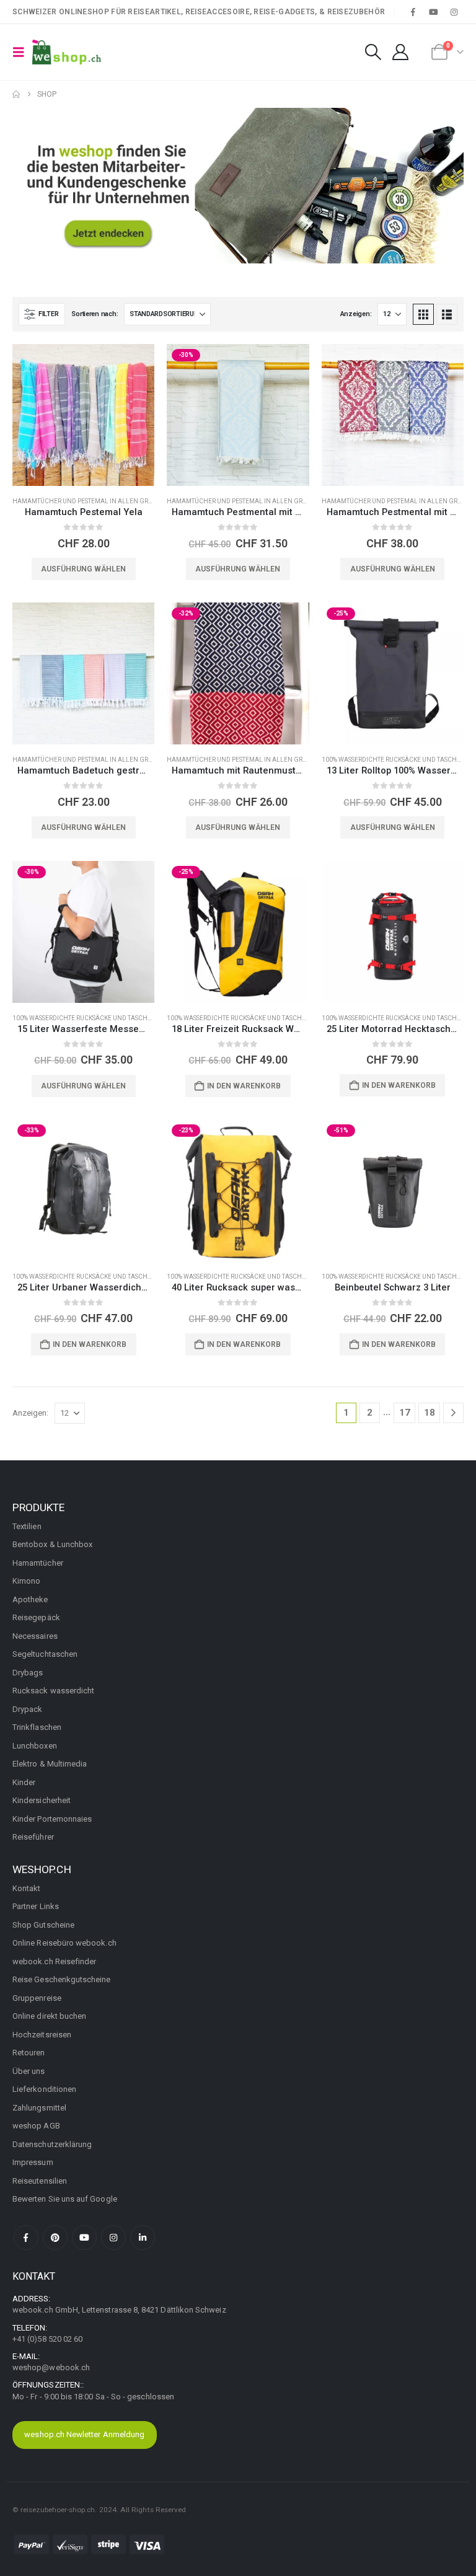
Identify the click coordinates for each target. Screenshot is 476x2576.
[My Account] (401, 52)
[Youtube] (434, 12)
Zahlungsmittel (39, 2108)
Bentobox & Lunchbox (52, 1544)
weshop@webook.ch (51, 2367)
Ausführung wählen (83, 569)
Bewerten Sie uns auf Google (65, 2199)
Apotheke (30, 1599)
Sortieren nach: (95, 314)
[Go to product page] (83, 415)
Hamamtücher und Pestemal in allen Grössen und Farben (110, 501)
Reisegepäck (36, 1617)
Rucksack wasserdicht (53, 1691)
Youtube (84, 2238)
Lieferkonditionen (44, 2089)
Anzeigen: (356, 314)
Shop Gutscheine (43, 1925)
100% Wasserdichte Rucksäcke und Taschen (394, 760)
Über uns (29, 2071)
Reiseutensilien (40, 2181)
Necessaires (35, 1636)
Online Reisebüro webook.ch (64, 1943)
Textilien (27, 1526)
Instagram (113, 2238)
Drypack (27, 1709)
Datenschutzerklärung (52, 2144)
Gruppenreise (37, 1998)
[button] (22, 52)
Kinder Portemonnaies (52, 1819)
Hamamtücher (38, 1563)
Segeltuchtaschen (45, 1654)
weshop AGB (36, 2126)
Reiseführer (33, 1837)
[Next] (453, 1413)
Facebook (26, 2238)
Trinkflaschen (37, 1727)
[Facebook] (413, 12)
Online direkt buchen (49, 2016)
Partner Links (36, 1906)
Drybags (28, 1673)
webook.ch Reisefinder (54, 1961)
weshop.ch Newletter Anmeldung (84, 2434)
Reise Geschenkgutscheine (62, 1979)
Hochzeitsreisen (42, 2035)
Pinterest (55, 2238)
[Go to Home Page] (16, 94)
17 (405, 1413)
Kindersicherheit (42, 1800)
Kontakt (26, 1888)
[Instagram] (454, 12)
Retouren (29, 2053)
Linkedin (143, 2238)
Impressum (33, 2162)
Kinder (24, 1782)
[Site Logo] (67, 52)
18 (430, 1413)
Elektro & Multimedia (50, 1764)
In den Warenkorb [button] (244, 1086)
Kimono (26, 1581)
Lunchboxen (35, 1746)
